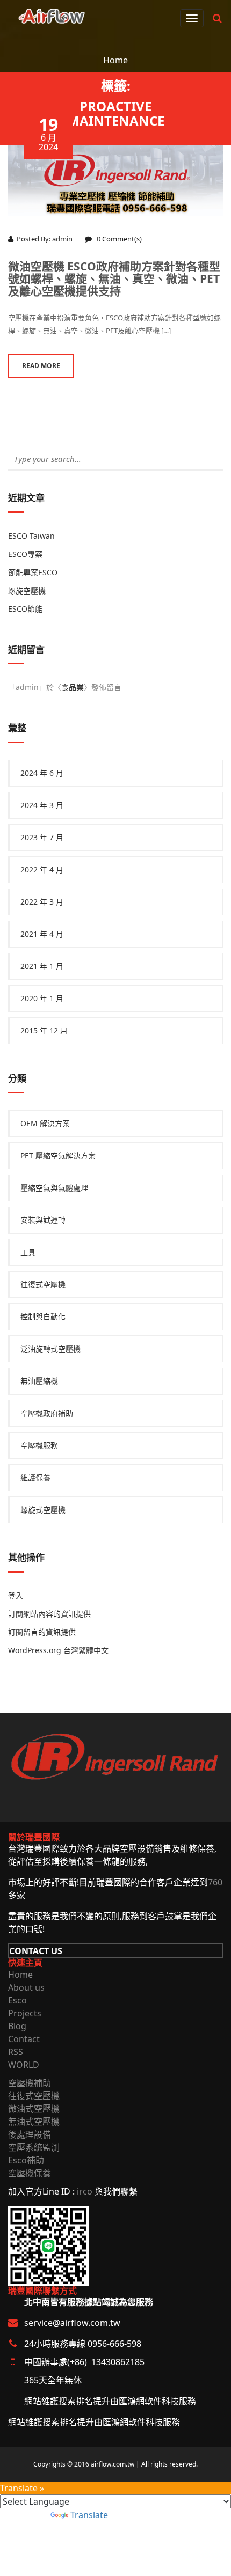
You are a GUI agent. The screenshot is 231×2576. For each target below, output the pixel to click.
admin (62, 239)
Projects (25, 2013)
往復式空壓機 (43, 1284)
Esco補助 (26, 2160)
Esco (17, 2000)
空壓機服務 (39, 1445)
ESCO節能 (25, 609)
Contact (24, 2039)
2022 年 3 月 (42, 902)
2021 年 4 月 (42, 934)
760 (215, 1882)
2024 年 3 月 (42, 805)
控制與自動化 (43, 1316)
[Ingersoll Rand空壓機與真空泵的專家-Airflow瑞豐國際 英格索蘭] (52, 14)
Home (115, 60)
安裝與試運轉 (43, 1220)
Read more (41, 366)
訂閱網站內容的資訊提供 (49, 1614)
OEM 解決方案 (45, 1123)
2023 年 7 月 (42, 837)
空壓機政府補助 (47, 1413)
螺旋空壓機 (27, 590)
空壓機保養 (30, 2173)
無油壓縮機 (39, 1381)
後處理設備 (30, 2134)
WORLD (24, 2065)
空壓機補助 (30, 2083)
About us (26, 1987)
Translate (89, 2515)
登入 (16, 1595)
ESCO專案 (25, 554)
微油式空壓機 (34, 2109)
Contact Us (36, 1951)
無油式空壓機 (34, 2122)
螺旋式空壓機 (43, 1510)
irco (85, 2191)
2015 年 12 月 (44, 1030)
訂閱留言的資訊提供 (42, 1632)
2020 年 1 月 (42, 998)
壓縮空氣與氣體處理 (54, 1188)
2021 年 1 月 (42, 966)
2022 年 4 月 (42, 869)
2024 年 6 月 (42, 773)
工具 (28, 1252)
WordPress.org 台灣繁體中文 (58, 1650)
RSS (16, 2052)
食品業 (73, 687)
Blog (17, 2026)
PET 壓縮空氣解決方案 (58, 1155)
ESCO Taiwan (31, 536)
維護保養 (35, 1477)
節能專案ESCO (33, 572)
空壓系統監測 (34, 2147)
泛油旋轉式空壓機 (50, 1349)
